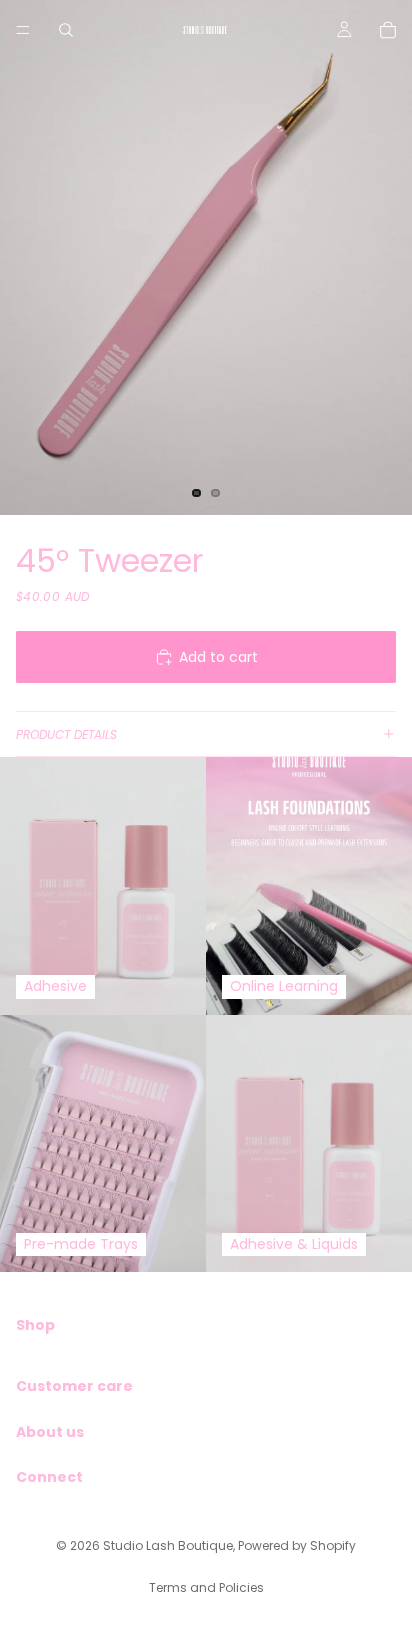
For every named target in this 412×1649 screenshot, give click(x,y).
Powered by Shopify (297, 1545)
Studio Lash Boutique (168, 1545)
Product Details (66, 734)
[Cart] (388, 30)
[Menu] (23, 30)
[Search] (66, 30)
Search (40, 1359)
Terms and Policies (206, 1587)
